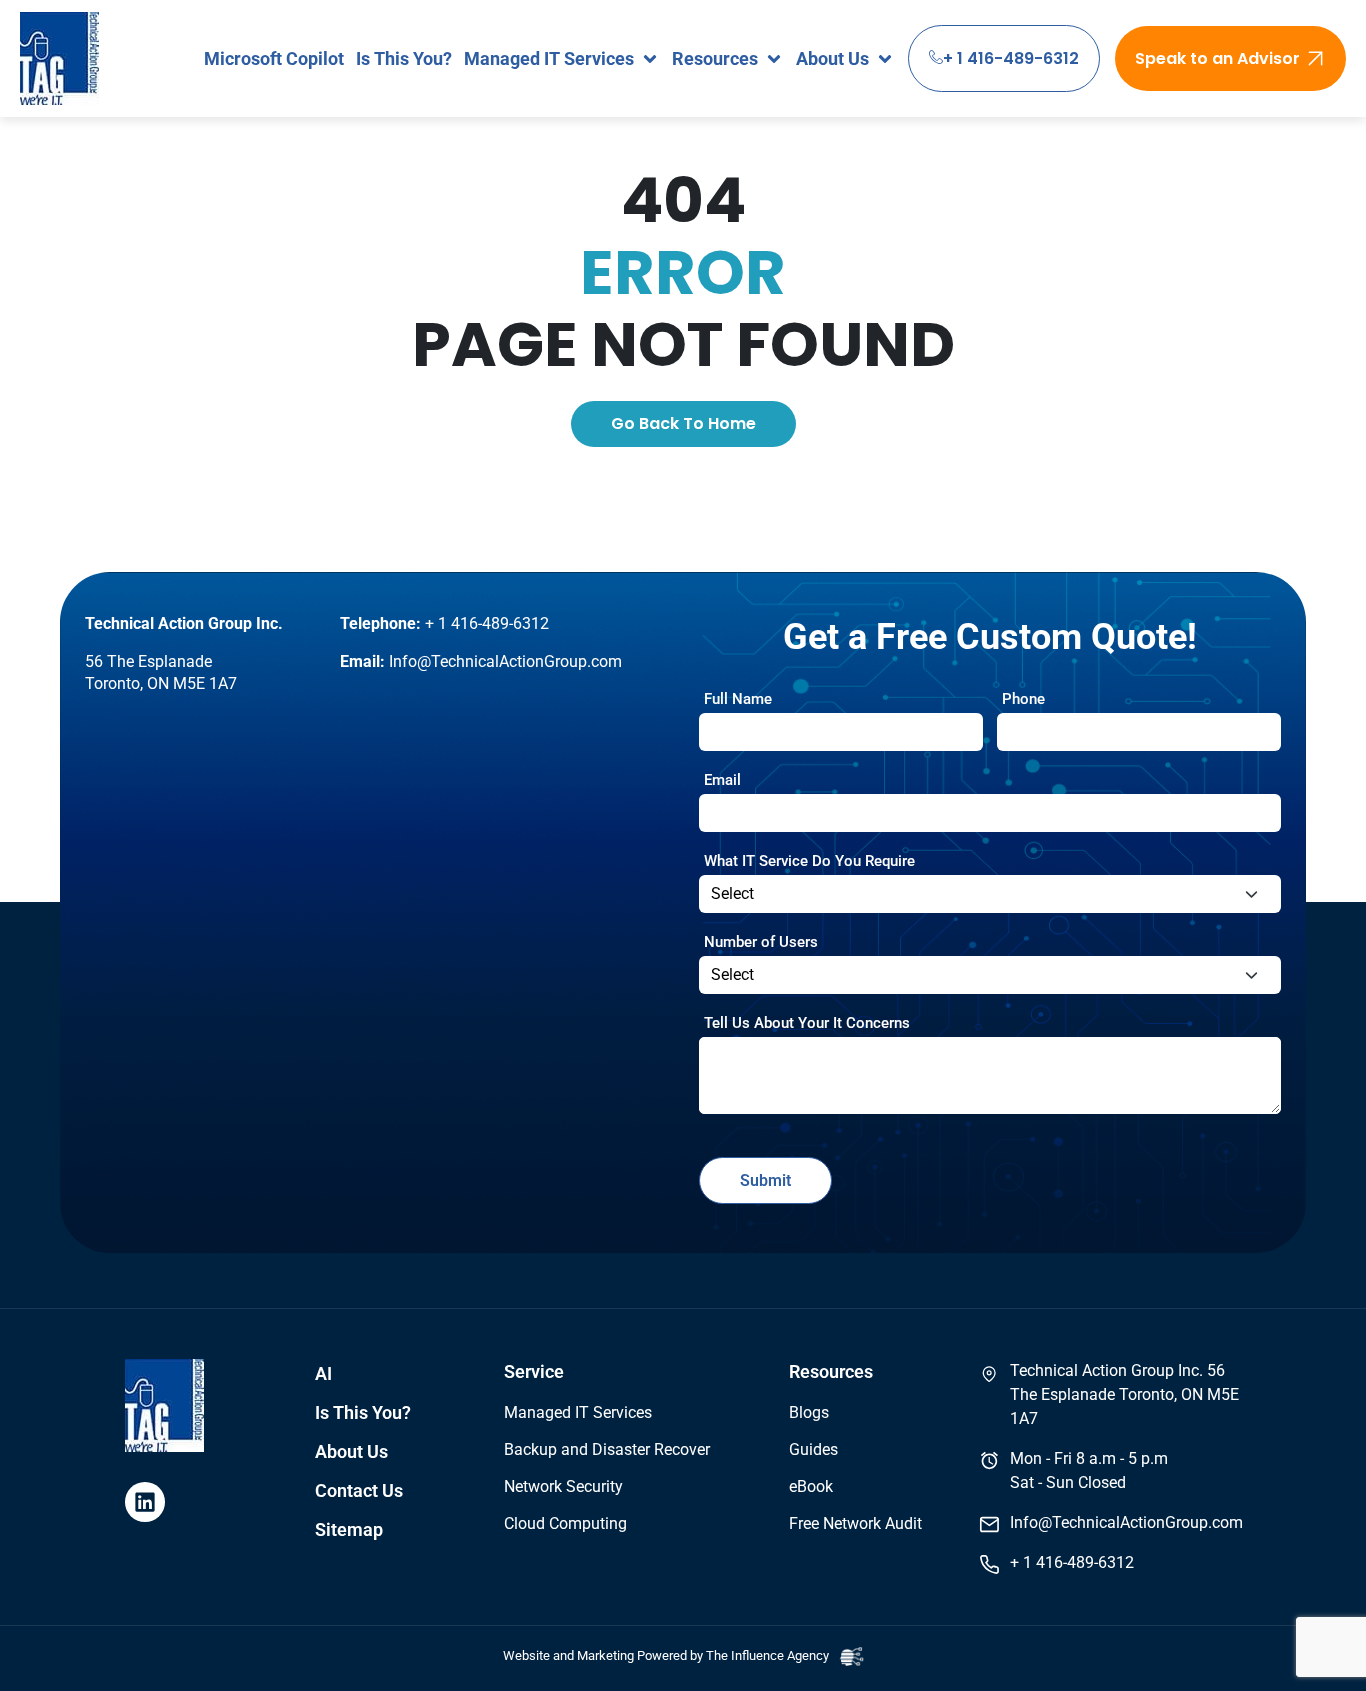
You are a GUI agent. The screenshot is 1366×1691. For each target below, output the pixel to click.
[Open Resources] (774, 58)
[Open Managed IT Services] (650, 58)
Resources (831, 1372)
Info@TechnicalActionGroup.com (505, 661)
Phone (1023, 699)
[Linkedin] (145, 1502)
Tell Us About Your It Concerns (807, 1023)
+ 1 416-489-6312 (1011, 58)
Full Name (738, 699)
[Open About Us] (885, 58)
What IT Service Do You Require (809, 861)
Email (722, 780)
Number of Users (761, 942)
